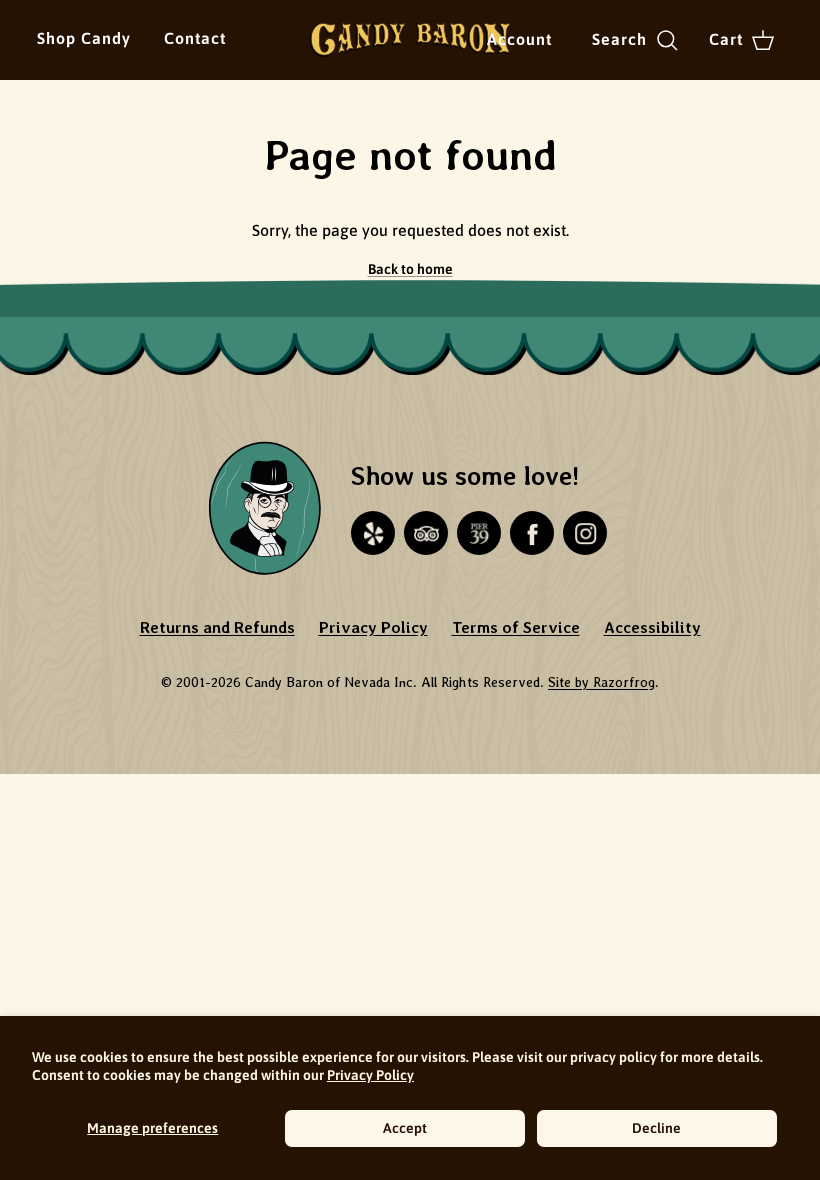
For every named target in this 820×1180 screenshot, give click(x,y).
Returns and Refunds (217, 627)
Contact (195, 38)
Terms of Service (516, 627)
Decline (656, 1128)
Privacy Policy (370, 1075)
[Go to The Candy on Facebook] (532, 533)
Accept (405, 1128)
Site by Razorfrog (601, 682)
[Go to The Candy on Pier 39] (479, 533)
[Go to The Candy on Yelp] (373, 533)
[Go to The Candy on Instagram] (585, 533)
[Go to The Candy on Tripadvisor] (426, 533)
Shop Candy (84, 38)
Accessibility (652, 627)
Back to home (410, 269)
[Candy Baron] (410, 40)
